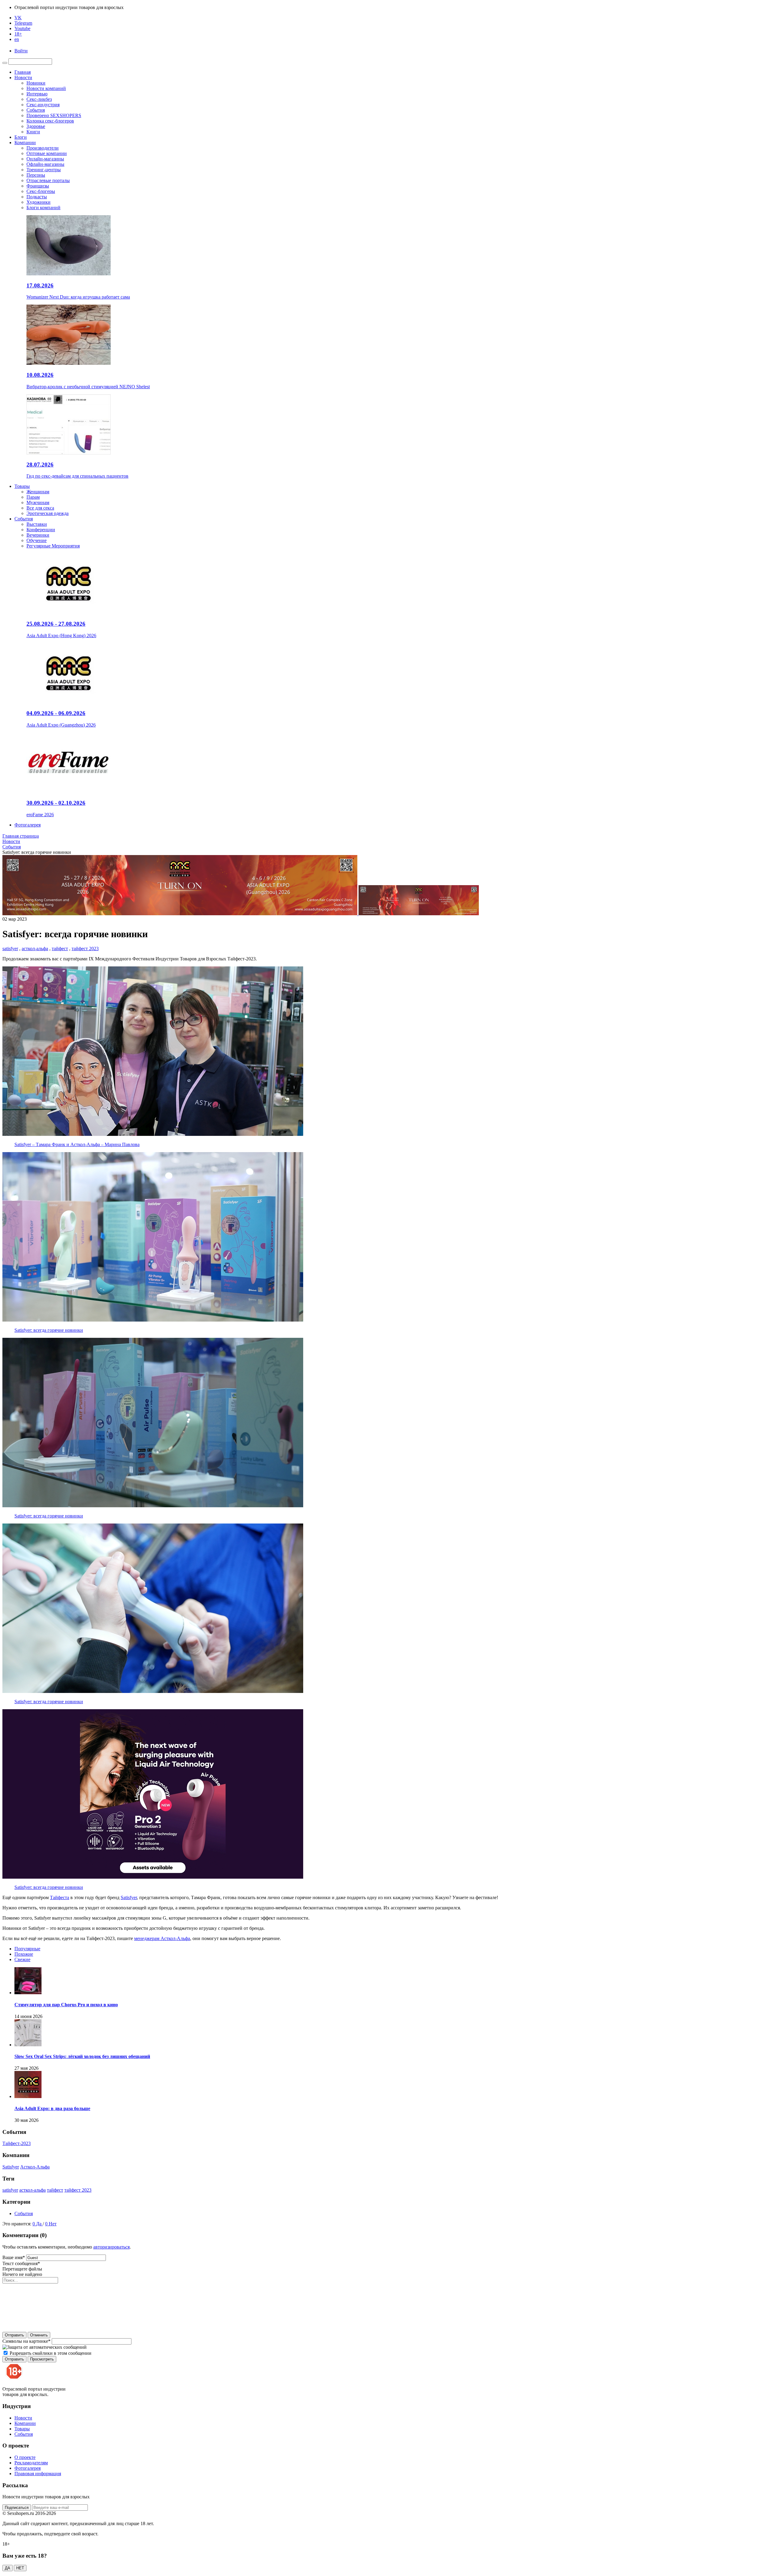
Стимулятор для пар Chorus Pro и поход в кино (66, 2005)
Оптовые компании (47, 153)
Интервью (37, 94)
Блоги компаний (43, 208)
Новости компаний (46, 88)
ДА (8, 2568)
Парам (33, 497)
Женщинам (38, 492)
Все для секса (40, 508)
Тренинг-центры (44, 170)
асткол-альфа (35, 949)
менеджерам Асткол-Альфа (162, 1938)
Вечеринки (38, 535)
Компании (25, 143)
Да (39, 2224)
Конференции (41, 530)
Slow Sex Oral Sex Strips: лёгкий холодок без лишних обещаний (82, 2056)
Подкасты (37, 197)
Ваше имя (14, 2257)
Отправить (14, 2335)
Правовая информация (38, 2474)
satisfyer (10, 949)
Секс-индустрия (43, 105)
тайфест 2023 (85, 949)
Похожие (24, 1954)
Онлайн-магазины (45, 159)
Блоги (21, 137)
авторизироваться (111, 2247)
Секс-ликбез (39, 99)
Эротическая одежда (48, 513)
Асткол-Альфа (35, 2167)
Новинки (36, 83)
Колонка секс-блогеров (50, 121)
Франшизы (38, 186)
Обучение (37, 540)
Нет (53, 2224)
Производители (43, 148)
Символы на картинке (26, 2341)
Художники (38, 202)
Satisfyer (129, 1897)
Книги (33, 132)
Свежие (22, 1959)
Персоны (36, 175)
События (36, 110)
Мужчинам (38, 502)
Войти (21, 51)
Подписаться (17, 2508)
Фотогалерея (28, 825)
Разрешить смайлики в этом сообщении (51, 2353)
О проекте (25, 2457)
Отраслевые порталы (48, 180)
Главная (23, 72)
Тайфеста (60, 1897)
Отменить (39, 2335)
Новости (23, 77)
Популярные (27, 1949)
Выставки (37, 524)
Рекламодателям (31, 2463)
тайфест (60, 949)
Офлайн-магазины (45, 164)
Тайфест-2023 (17, 2143)
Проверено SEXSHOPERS (54, 115)
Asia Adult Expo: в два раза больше (52, 2108)
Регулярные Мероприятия (53, 546)
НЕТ (20, 2568)
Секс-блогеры (41, 191)
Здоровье (36, 126)
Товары (22, 486)
